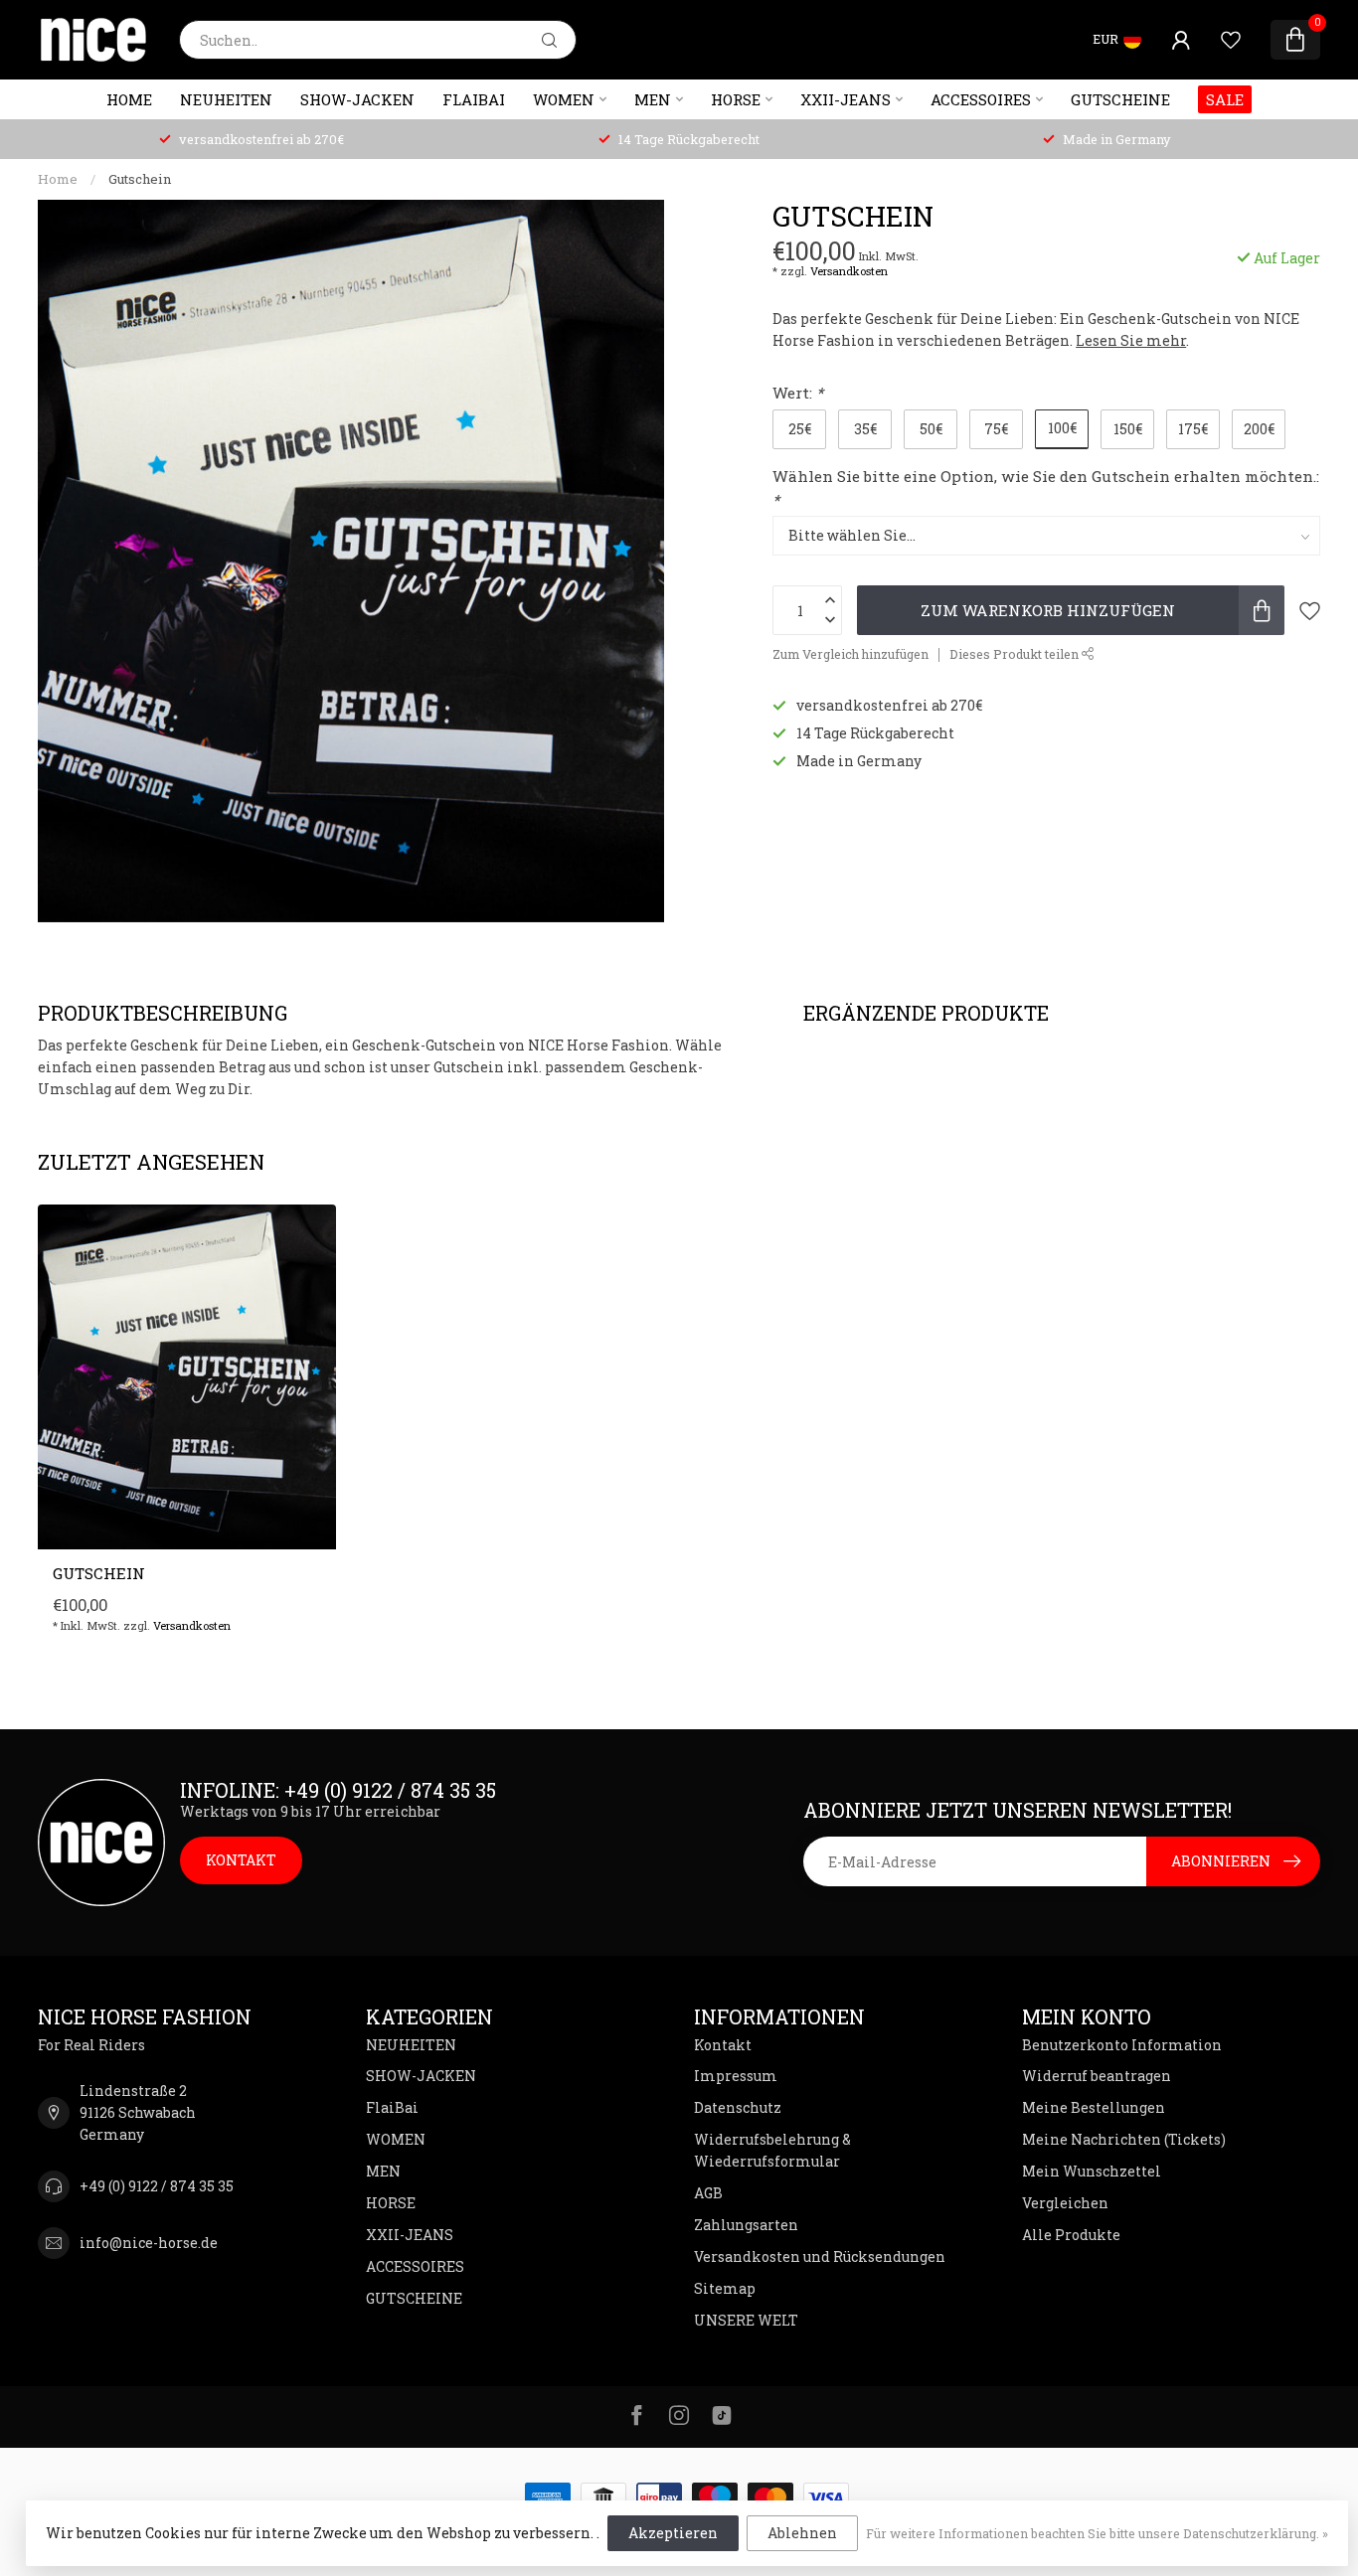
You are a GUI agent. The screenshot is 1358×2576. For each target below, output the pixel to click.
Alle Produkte (1071, 2235)
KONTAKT (241, 1860)
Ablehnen (802, 2533)
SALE (1225, 99)
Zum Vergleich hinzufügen (850, 654)
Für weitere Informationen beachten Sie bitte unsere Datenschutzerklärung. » (1097, 2533)
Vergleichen (1065, 2203)
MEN (653, 99)
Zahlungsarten (746, 2225)
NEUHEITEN (226, 99)
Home (129, 99)
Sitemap (725, 2288)
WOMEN (564, 99)
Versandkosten (849, 271)
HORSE (736, 99)
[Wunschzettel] (1231, 40)
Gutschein (140, 179)
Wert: (798, 393)
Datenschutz (738, 2107)
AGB (708, 2193)
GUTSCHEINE (1120, 99)
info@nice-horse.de (149, 2243)
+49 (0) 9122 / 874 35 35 (157, 2186)
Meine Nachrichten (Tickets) (1124, 2139)
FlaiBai (474, 99)
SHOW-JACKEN (357, 99)
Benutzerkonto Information (1122, 2045)
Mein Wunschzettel (1092, 2171)
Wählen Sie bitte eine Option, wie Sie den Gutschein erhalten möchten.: (1046, 488)
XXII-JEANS (846, 99)
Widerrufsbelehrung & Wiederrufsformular (772, 2150)
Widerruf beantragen (1097, 2076)
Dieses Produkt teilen (1016, 654)
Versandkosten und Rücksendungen (820, 2256)
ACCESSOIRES (981, 99)
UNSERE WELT (746, 2320)
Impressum (736, 2076)
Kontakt (723, 2045)
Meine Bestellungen (1094, 2107)
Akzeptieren (673, 2533)
